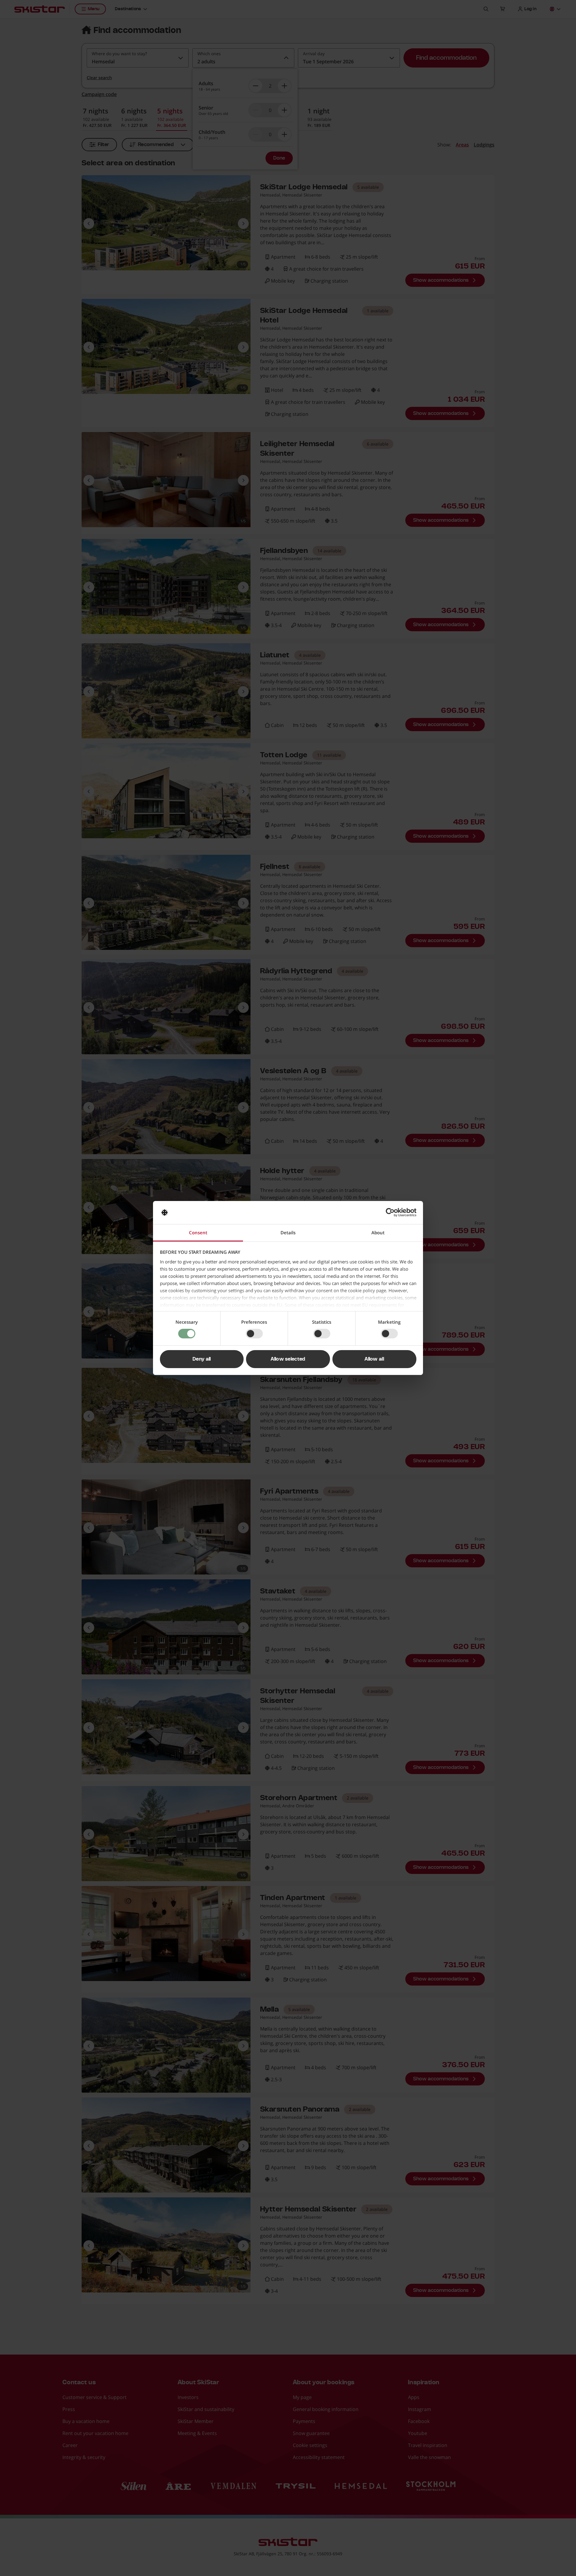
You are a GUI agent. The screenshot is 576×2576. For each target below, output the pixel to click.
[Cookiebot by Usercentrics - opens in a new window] (390, 1212)
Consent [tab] (198, 1232)
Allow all (374, 1359)
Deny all (202, 1359)
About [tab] (378, 1232)
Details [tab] (288, 1232)
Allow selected (288, 1359)
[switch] (254, 1334)
